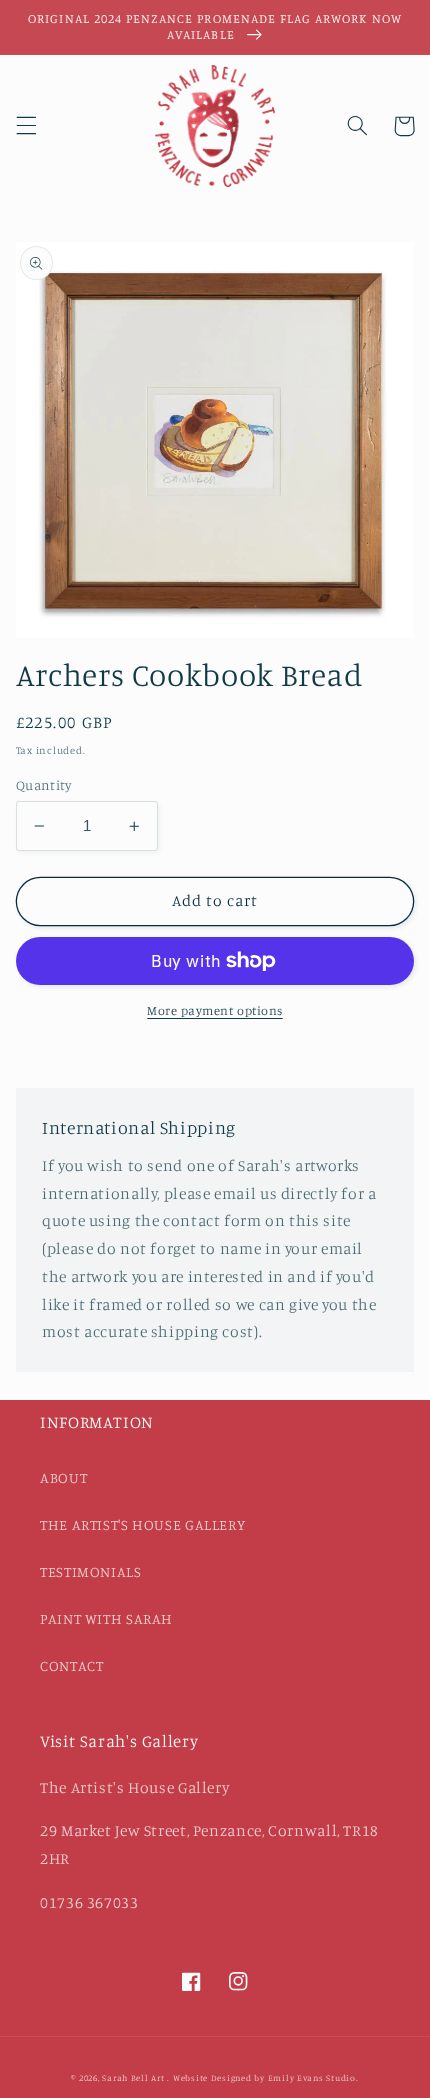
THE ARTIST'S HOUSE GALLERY (142, 1524)
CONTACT (71, 1665)
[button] (26, 126)
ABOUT (63, 1477)
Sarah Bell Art (133, 2077)
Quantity (43, 785)
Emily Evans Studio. (313, 2077)
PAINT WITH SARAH (106, 1618)
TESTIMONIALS (91, 1571)
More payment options (215, 1010)
